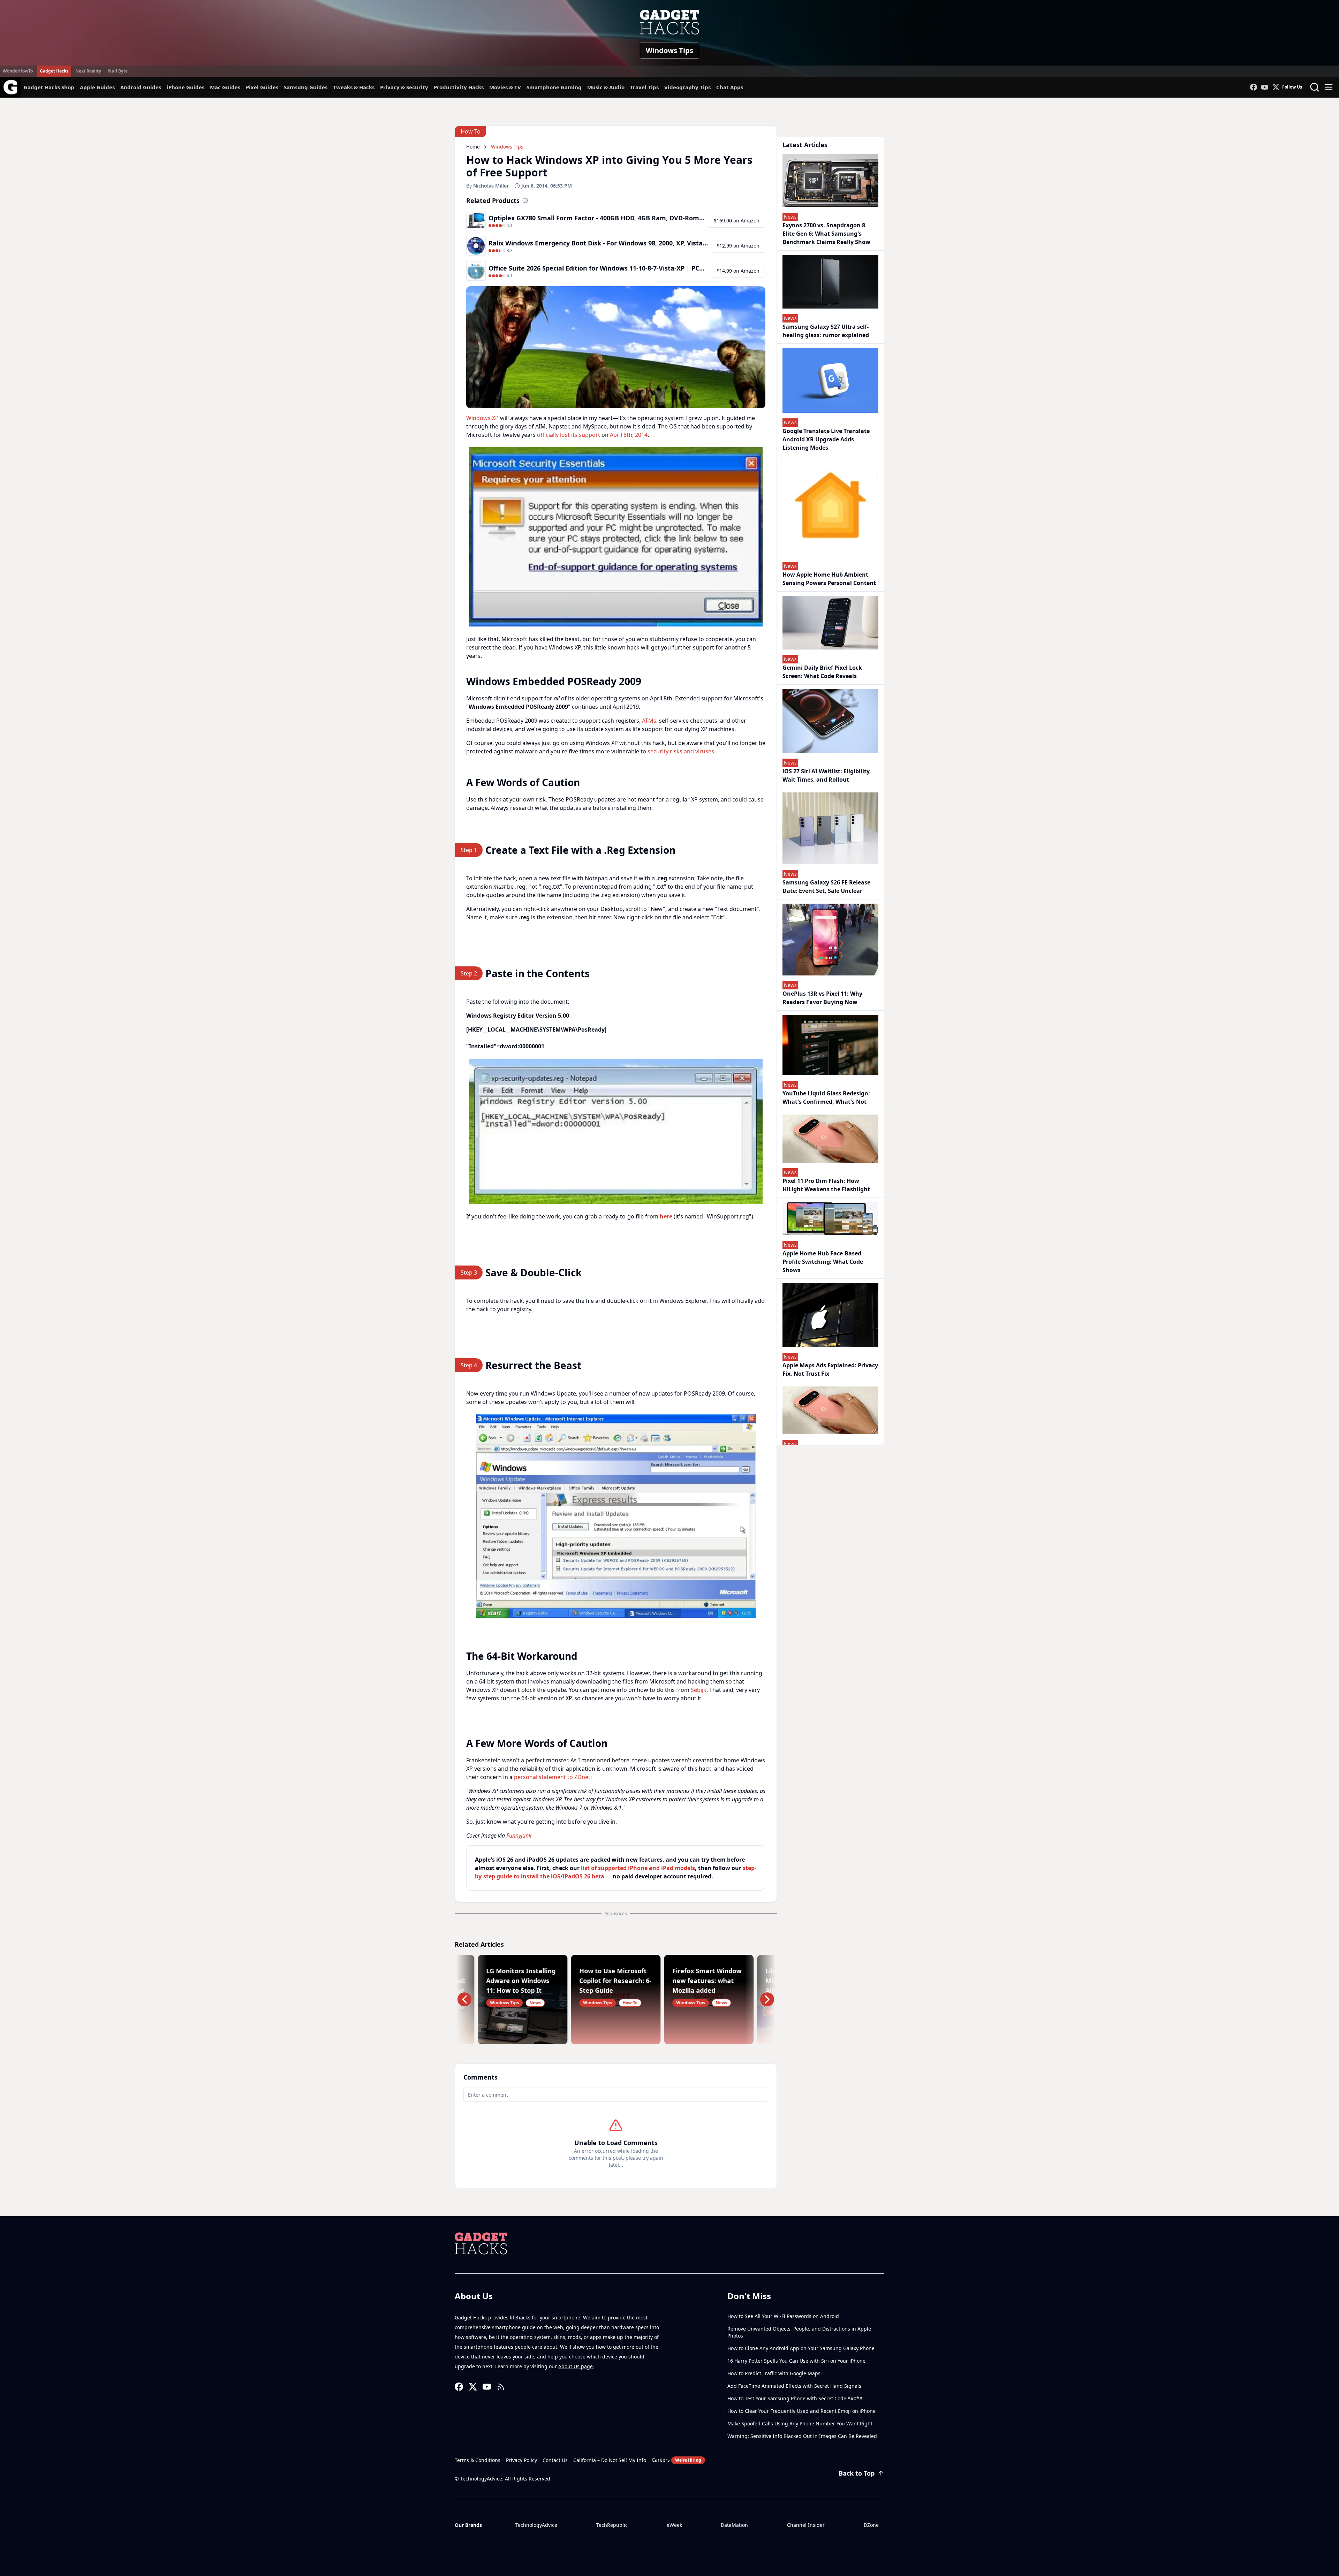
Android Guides (141, 87)
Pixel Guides (262, 87)
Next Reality (88, 71)
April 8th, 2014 (629, 435)
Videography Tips (687, 87)
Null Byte (118, 71)
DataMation (734, 2525)
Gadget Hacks (54, 71)
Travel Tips (644, 87)
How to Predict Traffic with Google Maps (774, 2373)
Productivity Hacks (459, 87)
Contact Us (555, 2460)
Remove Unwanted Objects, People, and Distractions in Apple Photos (799, 2332)
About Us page (576, 2366)
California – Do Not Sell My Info (610, 2460)
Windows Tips (669, 50)
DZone (871, 2525)
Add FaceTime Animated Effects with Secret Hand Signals (794, 2386)
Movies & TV (505, 87)
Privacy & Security (404, 87)
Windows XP (482, 418)
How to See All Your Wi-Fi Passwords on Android (783, 2316)
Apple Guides (97, 87)
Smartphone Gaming (554, 87)
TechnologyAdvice (536, 2525)
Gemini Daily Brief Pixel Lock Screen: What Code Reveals (822, 672)
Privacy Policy (521, 2460)
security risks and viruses (681, 751)
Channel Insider (806, 2525)
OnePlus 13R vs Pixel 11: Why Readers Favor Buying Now (822, 998)
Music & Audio (606, 87)
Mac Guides (225, 87)
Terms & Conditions (478, 2460)
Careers (676, 2460)
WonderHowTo (18, 71)
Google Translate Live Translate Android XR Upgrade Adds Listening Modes (826, 439)
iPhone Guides (186, 87)
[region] (616, 537)
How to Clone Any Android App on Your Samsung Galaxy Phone (801, 2348)
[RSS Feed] (501, 2387)
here (666, 1216)
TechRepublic (612, 2525)
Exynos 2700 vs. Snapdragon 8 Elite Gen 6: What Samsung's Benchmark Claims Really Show (826, 234)
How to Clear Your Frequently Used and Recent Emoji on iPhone (801, 2411)
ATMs (649, 721)
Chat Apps (730, 87)
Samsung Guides (306, 87)
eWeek (674, 2525)
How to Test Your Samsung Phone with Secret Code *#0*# (795, 2398)
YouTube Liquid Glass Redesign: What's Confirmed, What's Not (826, 1097)
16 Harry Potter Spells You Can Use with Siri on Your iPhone (796, 2361)
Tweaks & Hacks (354, 87)
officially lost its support (569, 435)
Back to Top (857, 2473)
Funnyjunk (519, 1836)
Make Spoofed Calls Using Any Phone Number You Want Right (800, 2423)
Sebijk (699, 1690)
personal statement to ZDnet (552, 1777)
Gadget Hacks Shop (49, 87)
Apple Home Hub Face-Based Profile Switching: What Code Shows (823, 1262)
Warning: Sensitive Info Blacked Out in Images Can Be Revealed (802, 2436)
